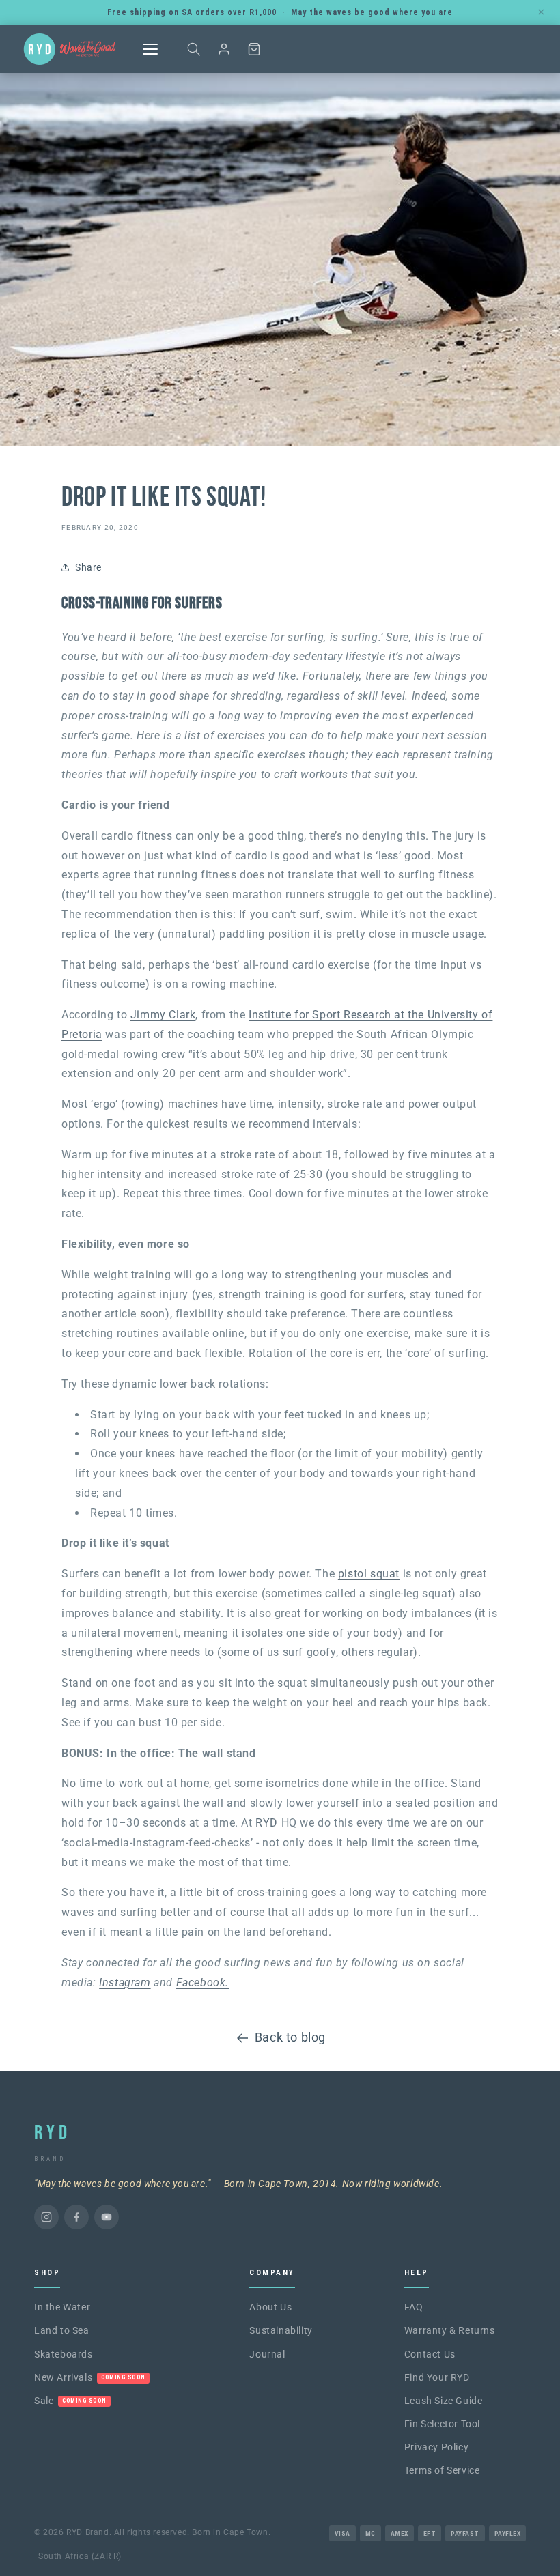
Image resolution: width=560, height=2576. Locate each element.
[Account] (224, 49)
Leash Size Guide (444, 2401)
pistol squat (369, 1574)
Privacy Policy (436, 2447)
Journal (267, 2354)
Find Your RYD (437, 2377)
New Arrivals (90, 2377)
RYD (267, 1823)
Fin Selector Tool (442, 2424)
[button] (194, 49)
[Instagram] (46, 2217)
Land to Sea (62, 2330)
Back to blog (290, 2037)
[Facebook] (76, 2217)
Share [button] (88, 567)
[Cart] (254, 49)
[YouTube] (107, 2217)
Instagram (125, 1983)
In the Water (62, 2307)
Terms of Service (442, 2470)
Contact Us (430, 2354)
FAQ (414, 2307)
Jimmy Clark (163, 1015)
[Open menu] (150, 49)
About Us (270, 2307)
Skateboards (64, 2354)
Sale (70, 2401)
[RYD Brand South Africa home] (70, 49)
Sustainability (281, 2330)
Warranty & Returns (450, 2330)
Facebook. (202, 1983)
